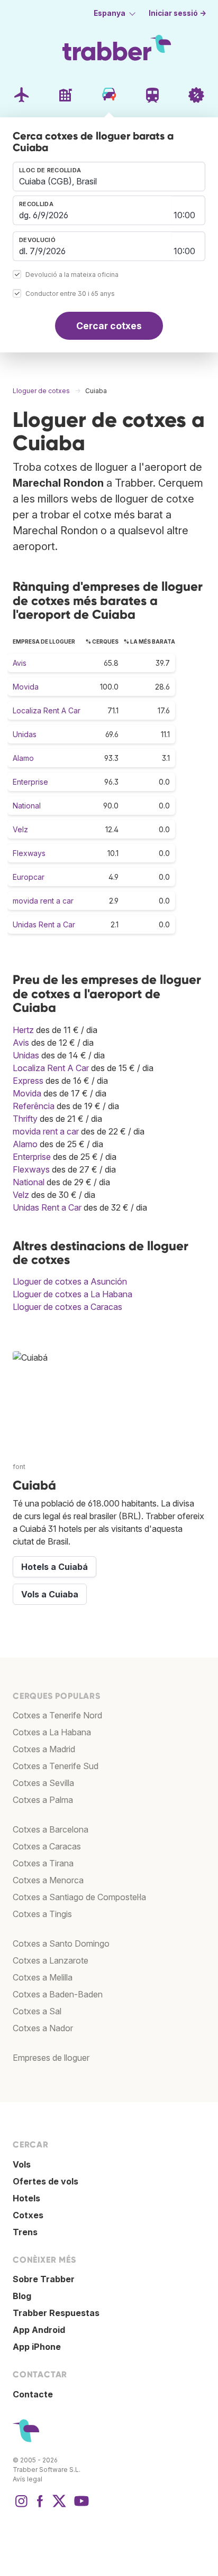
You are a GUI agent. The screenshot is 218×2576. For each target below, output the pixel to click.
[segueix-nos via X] (59, 2506)
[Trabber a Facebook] (40, 2506)
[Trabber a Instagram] (21, 2506)
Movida (26, 687)
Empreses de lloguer (51, 2058)
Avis (20, 663)
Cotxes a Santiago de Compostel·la (79, 1897)
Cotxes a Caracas (47, 1846)
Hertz (23, 1030)
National (27, 806)
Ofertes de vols (46, 2181)
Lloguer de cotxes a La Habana (72, 1294)
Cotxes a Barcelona (51, 1829)
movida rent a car (43, 901)
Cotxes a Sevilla (43, 1783)
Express (28, 1081)
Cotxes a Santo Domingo (61, 1943)
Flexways (29, 853)
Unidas (25, 734)
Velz (20, 829)
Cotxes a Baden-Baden (58, 1994)
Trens (25, 2232)
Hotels (26, 2198)
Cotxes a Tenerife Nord (57, 1715)
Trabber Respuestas (56, 2313)
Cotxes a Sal (37, 2011)
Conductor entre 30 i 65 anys (70, 294)
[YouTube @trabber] (80, 2506)
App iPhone (37, 2347)
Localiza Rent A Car (47, 710)
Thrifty (25, 1119)
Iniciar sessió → (178, 13)
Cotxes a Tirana (43, 1863)
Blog (22, 2296)
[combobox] (109, 176)
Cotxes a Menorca (48, 1880)
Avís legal (28, 2479)
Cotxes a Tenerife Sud (56, 1766)
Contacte (33, 2394)
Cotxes (28, 2215)
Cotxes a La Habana (52, 1732)
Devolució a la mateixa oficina (72, 275)
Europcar (29, 877)
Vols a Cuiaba (50, 1594)
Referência (34, 1106)
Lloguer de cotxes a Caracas (67, 1307)
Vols (22, 2164)
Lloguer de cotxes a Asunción (70, 1281)
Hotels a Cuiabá (54, 1567)
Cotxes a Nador (43, 2028)
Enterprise (30, 782)
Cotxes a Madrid (44, 1749)
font (19, 1467)
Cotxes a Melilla (43, 1977)
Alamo (23, 758)
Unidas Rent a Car (44, 924)
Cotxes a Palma (43, 1800)
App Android (39, 2330)
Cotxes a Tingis (42, 1914)
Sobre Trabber (44, 2279)
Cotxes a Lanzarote (51, 1960)
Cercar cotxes (109, 326)
